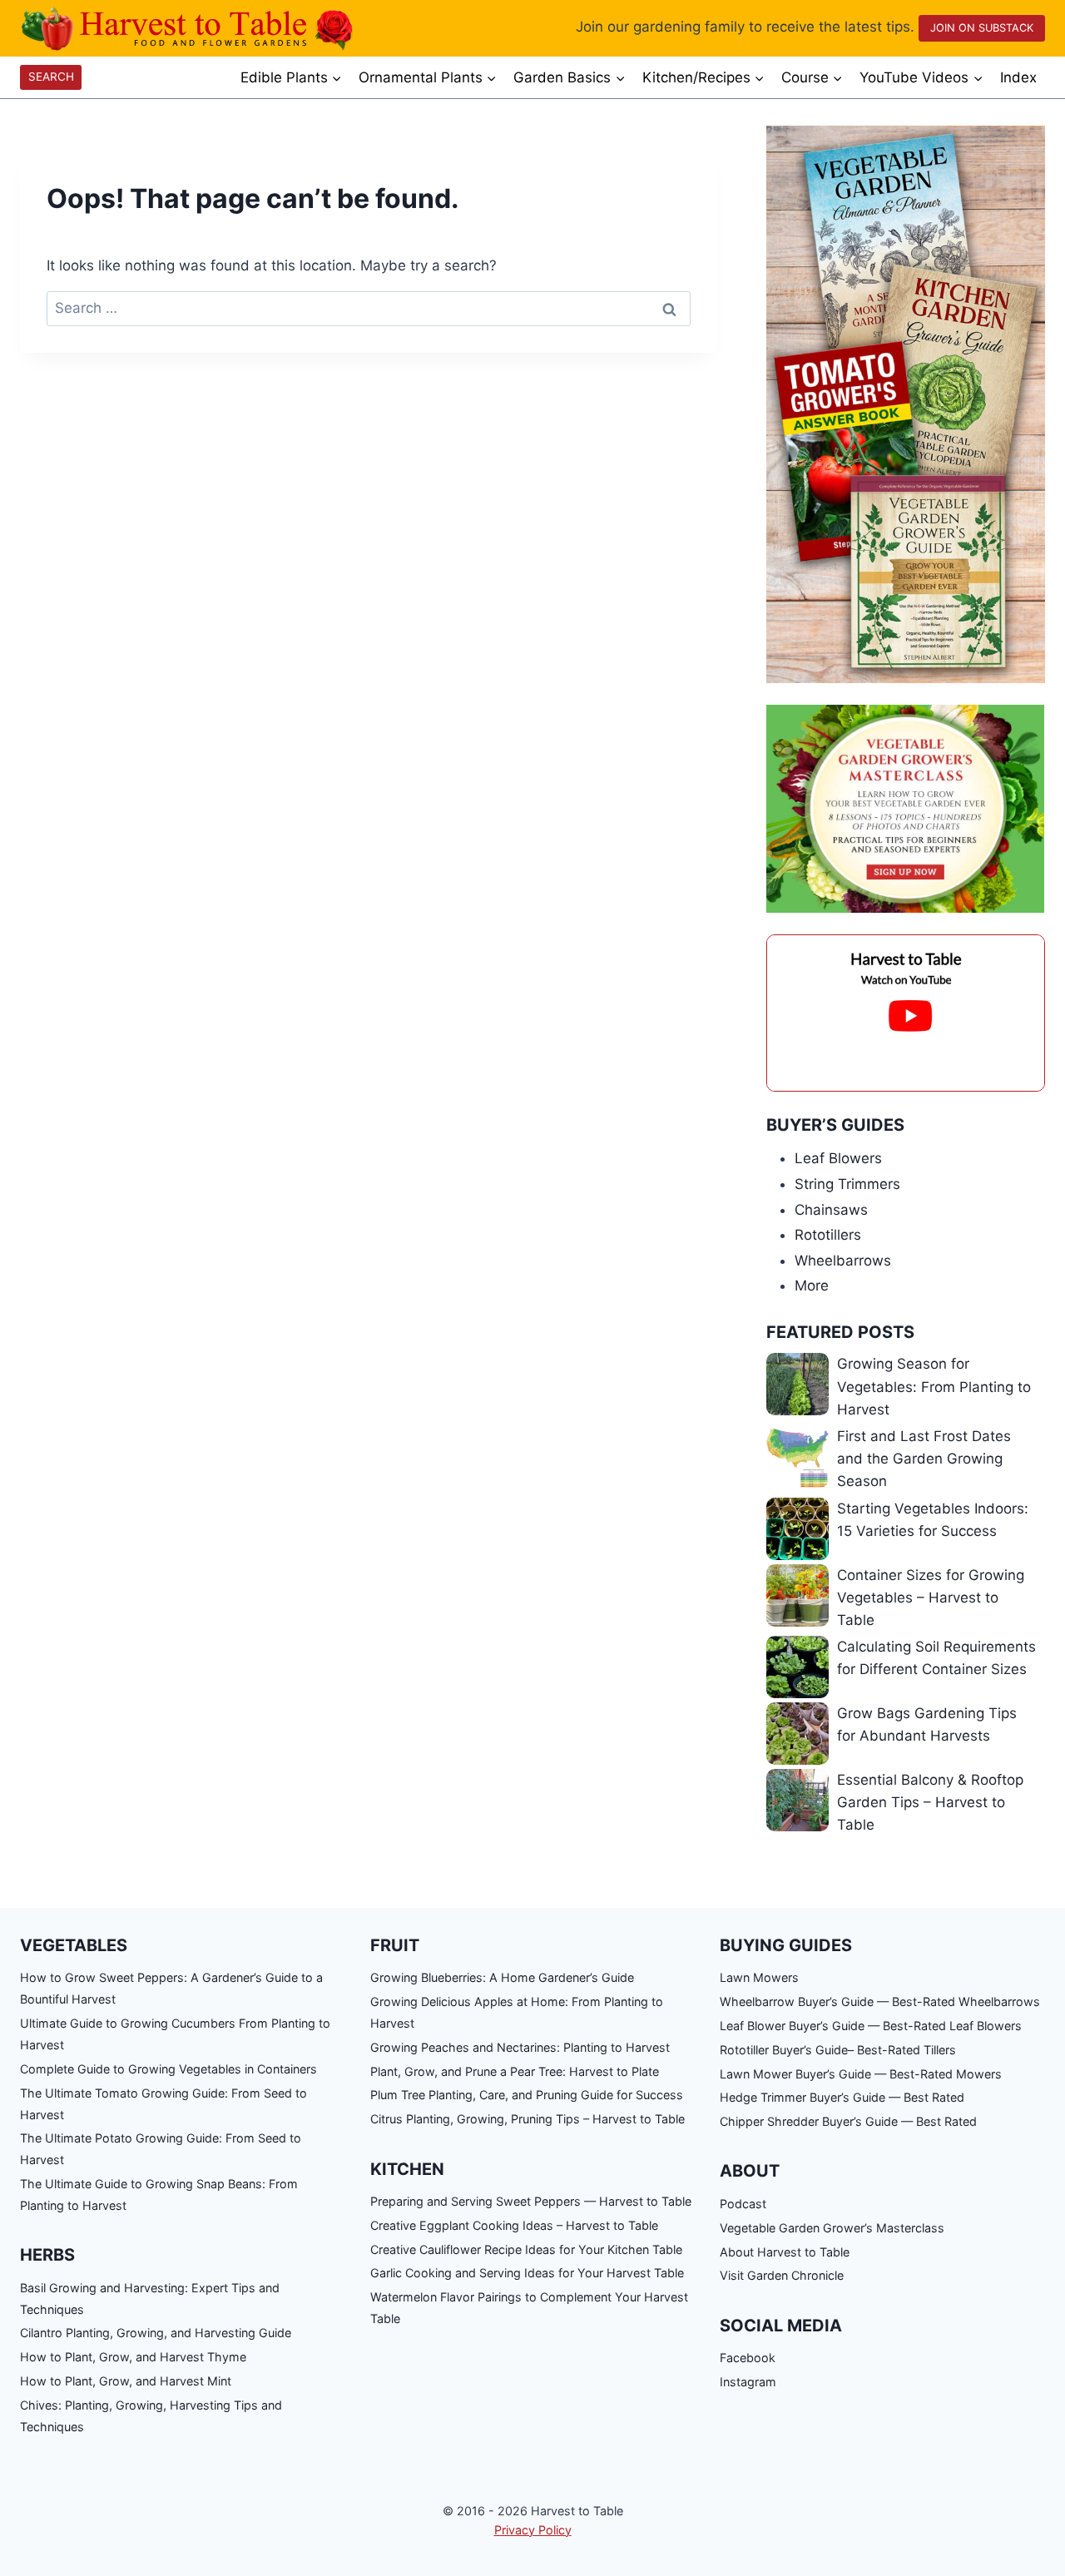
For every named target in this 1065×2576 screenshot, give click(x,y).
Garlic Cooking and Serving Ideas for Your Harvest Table (527, 2273)
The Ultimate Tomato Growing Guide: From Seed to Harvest (163, 2104)
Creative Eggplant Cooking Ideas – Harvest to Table (514, 2225)
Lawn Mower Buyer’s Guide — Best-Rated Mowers (861, 2074)
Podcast (743, 2204)
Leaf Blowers (838, 1158)
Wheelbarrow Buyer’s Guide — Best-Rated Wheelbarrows (880, 2001)
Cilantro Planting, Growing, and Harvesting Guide (156, 2333)
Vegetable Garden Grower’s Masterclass (832, 2228)
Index (1018, 77)
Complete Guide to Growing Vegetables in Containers (168, 2069)
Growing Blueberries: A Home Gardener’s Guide (502, 1977)
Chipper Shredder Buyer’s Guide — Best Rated (848, 2121)
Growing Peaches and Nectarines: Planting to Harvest (520, 2047)
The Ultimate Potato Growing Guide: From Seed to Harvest (161, 2149)
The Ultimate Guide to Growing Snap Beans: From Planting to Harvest (159, 2195)
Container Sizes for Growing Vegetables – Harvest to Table (931, 1598)
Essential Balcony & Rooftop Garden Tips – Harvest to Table (930, 1802)
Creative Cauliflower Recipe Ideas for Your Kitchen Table (526, 2249)
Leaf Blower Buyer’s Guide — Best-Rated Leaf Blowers (871, 2026)
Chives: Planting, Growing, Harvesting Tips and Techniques (151, 2416)
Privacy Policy (533, 2530)
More (812, 1286)
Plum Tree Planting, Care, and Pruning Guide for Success (527, 2095)
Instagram (748, 2382)
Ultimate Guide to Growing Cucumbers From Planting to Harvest (175, 2034)
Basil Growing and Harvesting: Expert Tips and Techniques (150, 2299)
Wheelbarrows (843, 1261)
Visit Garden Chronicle (782, 2275)
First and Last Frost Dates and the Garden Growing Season (924, 1459)
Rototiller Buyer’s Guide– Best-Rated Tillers (838, 2050)
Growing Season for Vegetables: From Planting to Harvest (934, 1386)
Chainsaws (831, 1210)
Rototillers (828, 1235)
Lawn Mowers (759, 1977)
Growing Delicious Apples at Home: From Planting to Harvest (517, 2012)
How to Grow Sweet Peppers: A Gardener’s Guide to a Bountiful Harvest (171, 1988)
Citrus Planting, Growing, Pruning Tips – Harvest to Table (528, 2119)
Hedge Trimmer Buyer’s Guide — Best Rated (842, 2097)
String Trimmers (847, 1184)
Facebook (748, 2358)
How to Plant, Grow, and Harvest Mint (126, 2381)
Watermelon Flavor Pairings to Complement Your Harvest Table (529, 2308)
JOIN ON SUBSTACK (982, 28)
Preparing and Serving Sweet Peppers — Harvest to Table (531, 2201)
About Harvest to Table (785, 2252)
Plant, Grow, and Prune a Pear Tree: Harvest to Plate (515, 2071)
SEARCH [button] (51, 77)
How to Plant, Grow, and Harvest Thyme (133, 2357)
